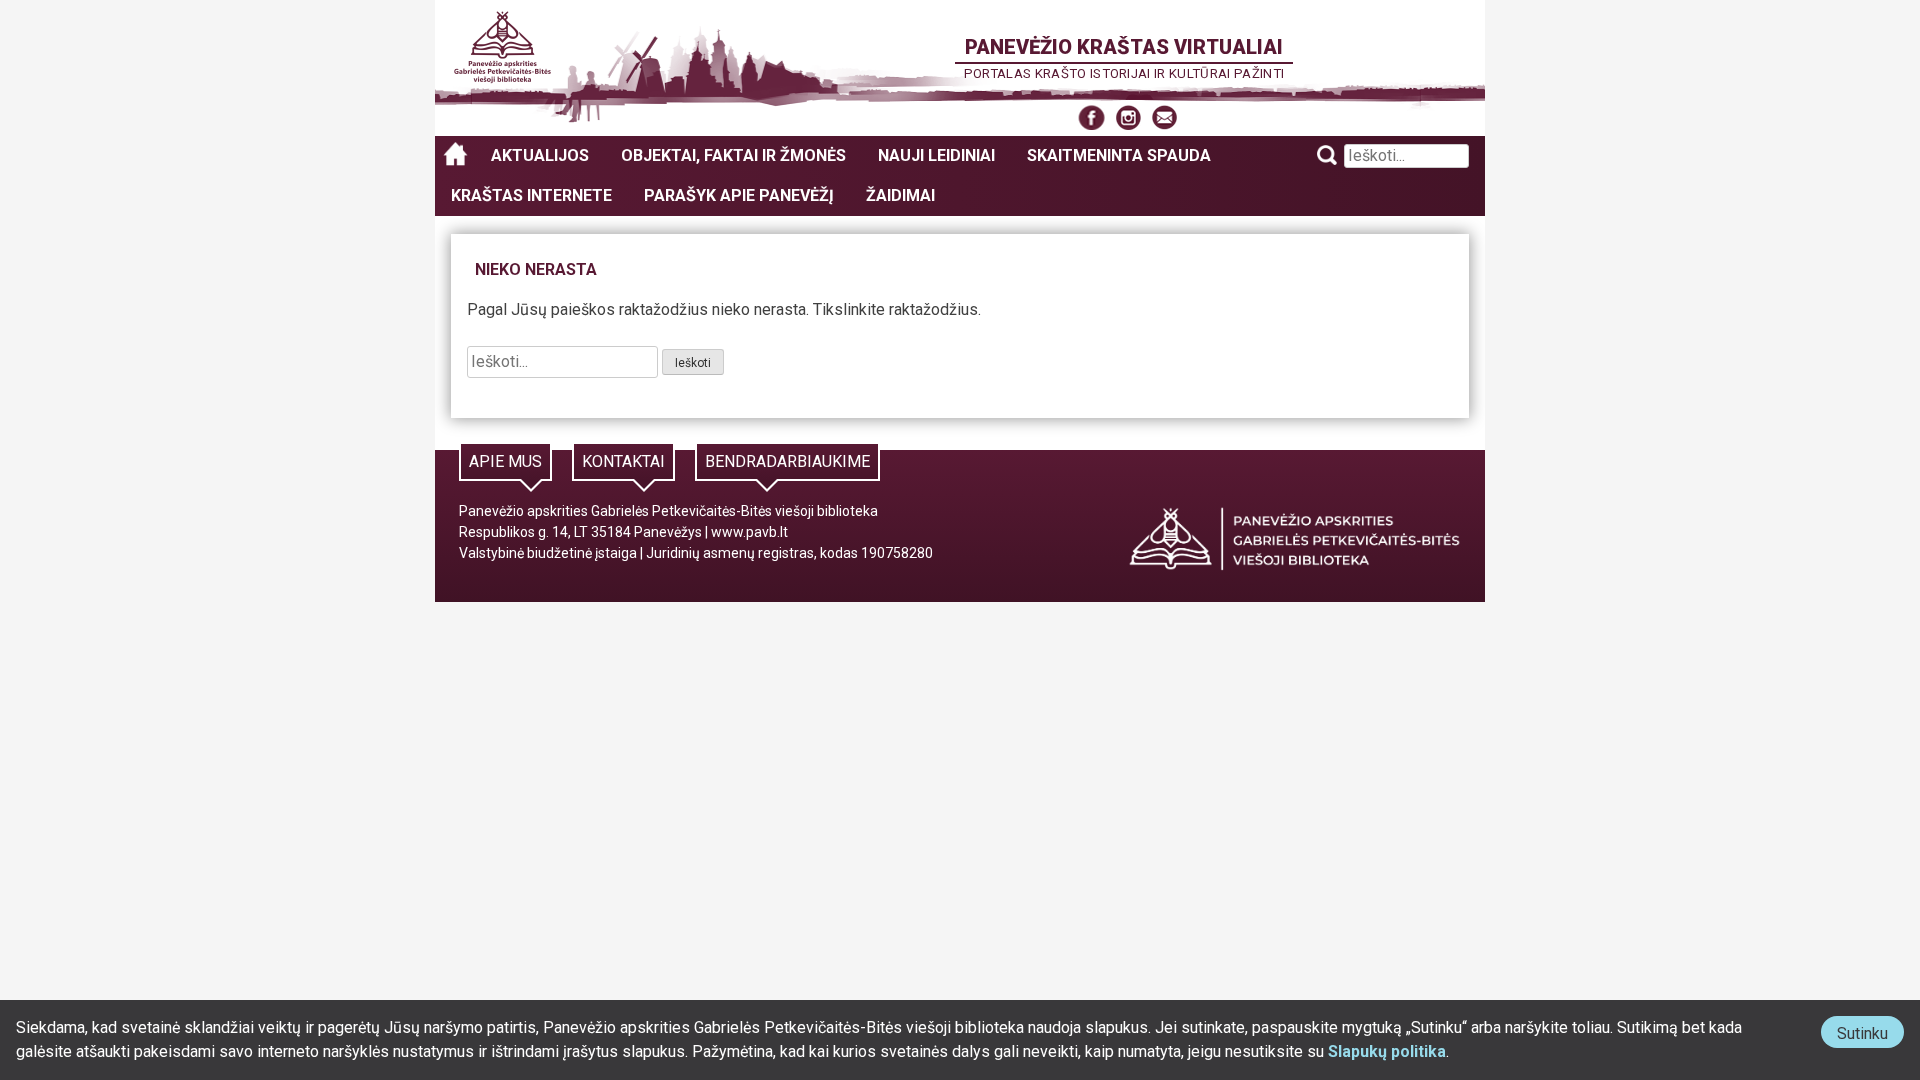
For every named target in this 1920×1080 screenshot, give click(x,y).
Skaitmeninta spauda (1119, 155)
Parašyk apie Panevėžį (739, 195)
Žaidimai (900, 195)
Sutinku (1870, 1035)
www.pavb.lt (749, 532)
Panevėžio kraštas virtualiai (1124, 47)
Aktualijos (540, 155)
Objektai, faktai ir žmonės (733, 155)
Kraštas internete (531, 195)
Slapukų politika (1387, 1051)
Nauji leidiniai (936, 155)
